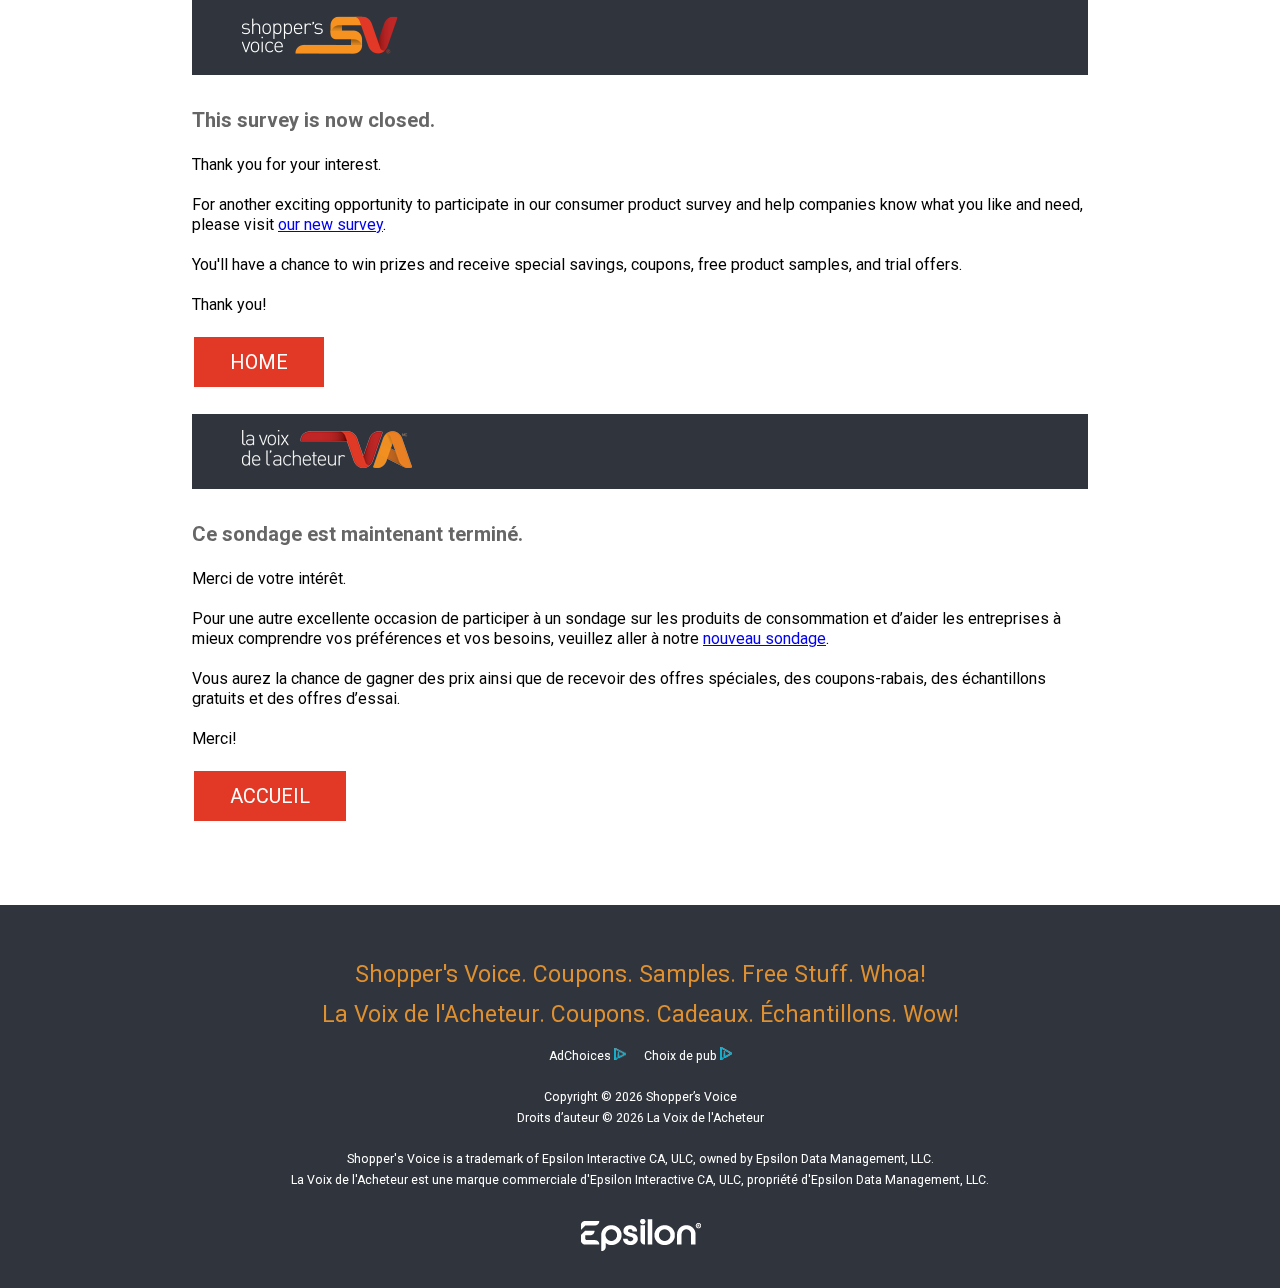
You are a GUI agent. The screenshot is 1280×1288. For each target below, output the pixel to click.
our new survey (330, 224)
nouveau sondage (764, 638)
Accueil (270, 796)
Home (259, 362)
